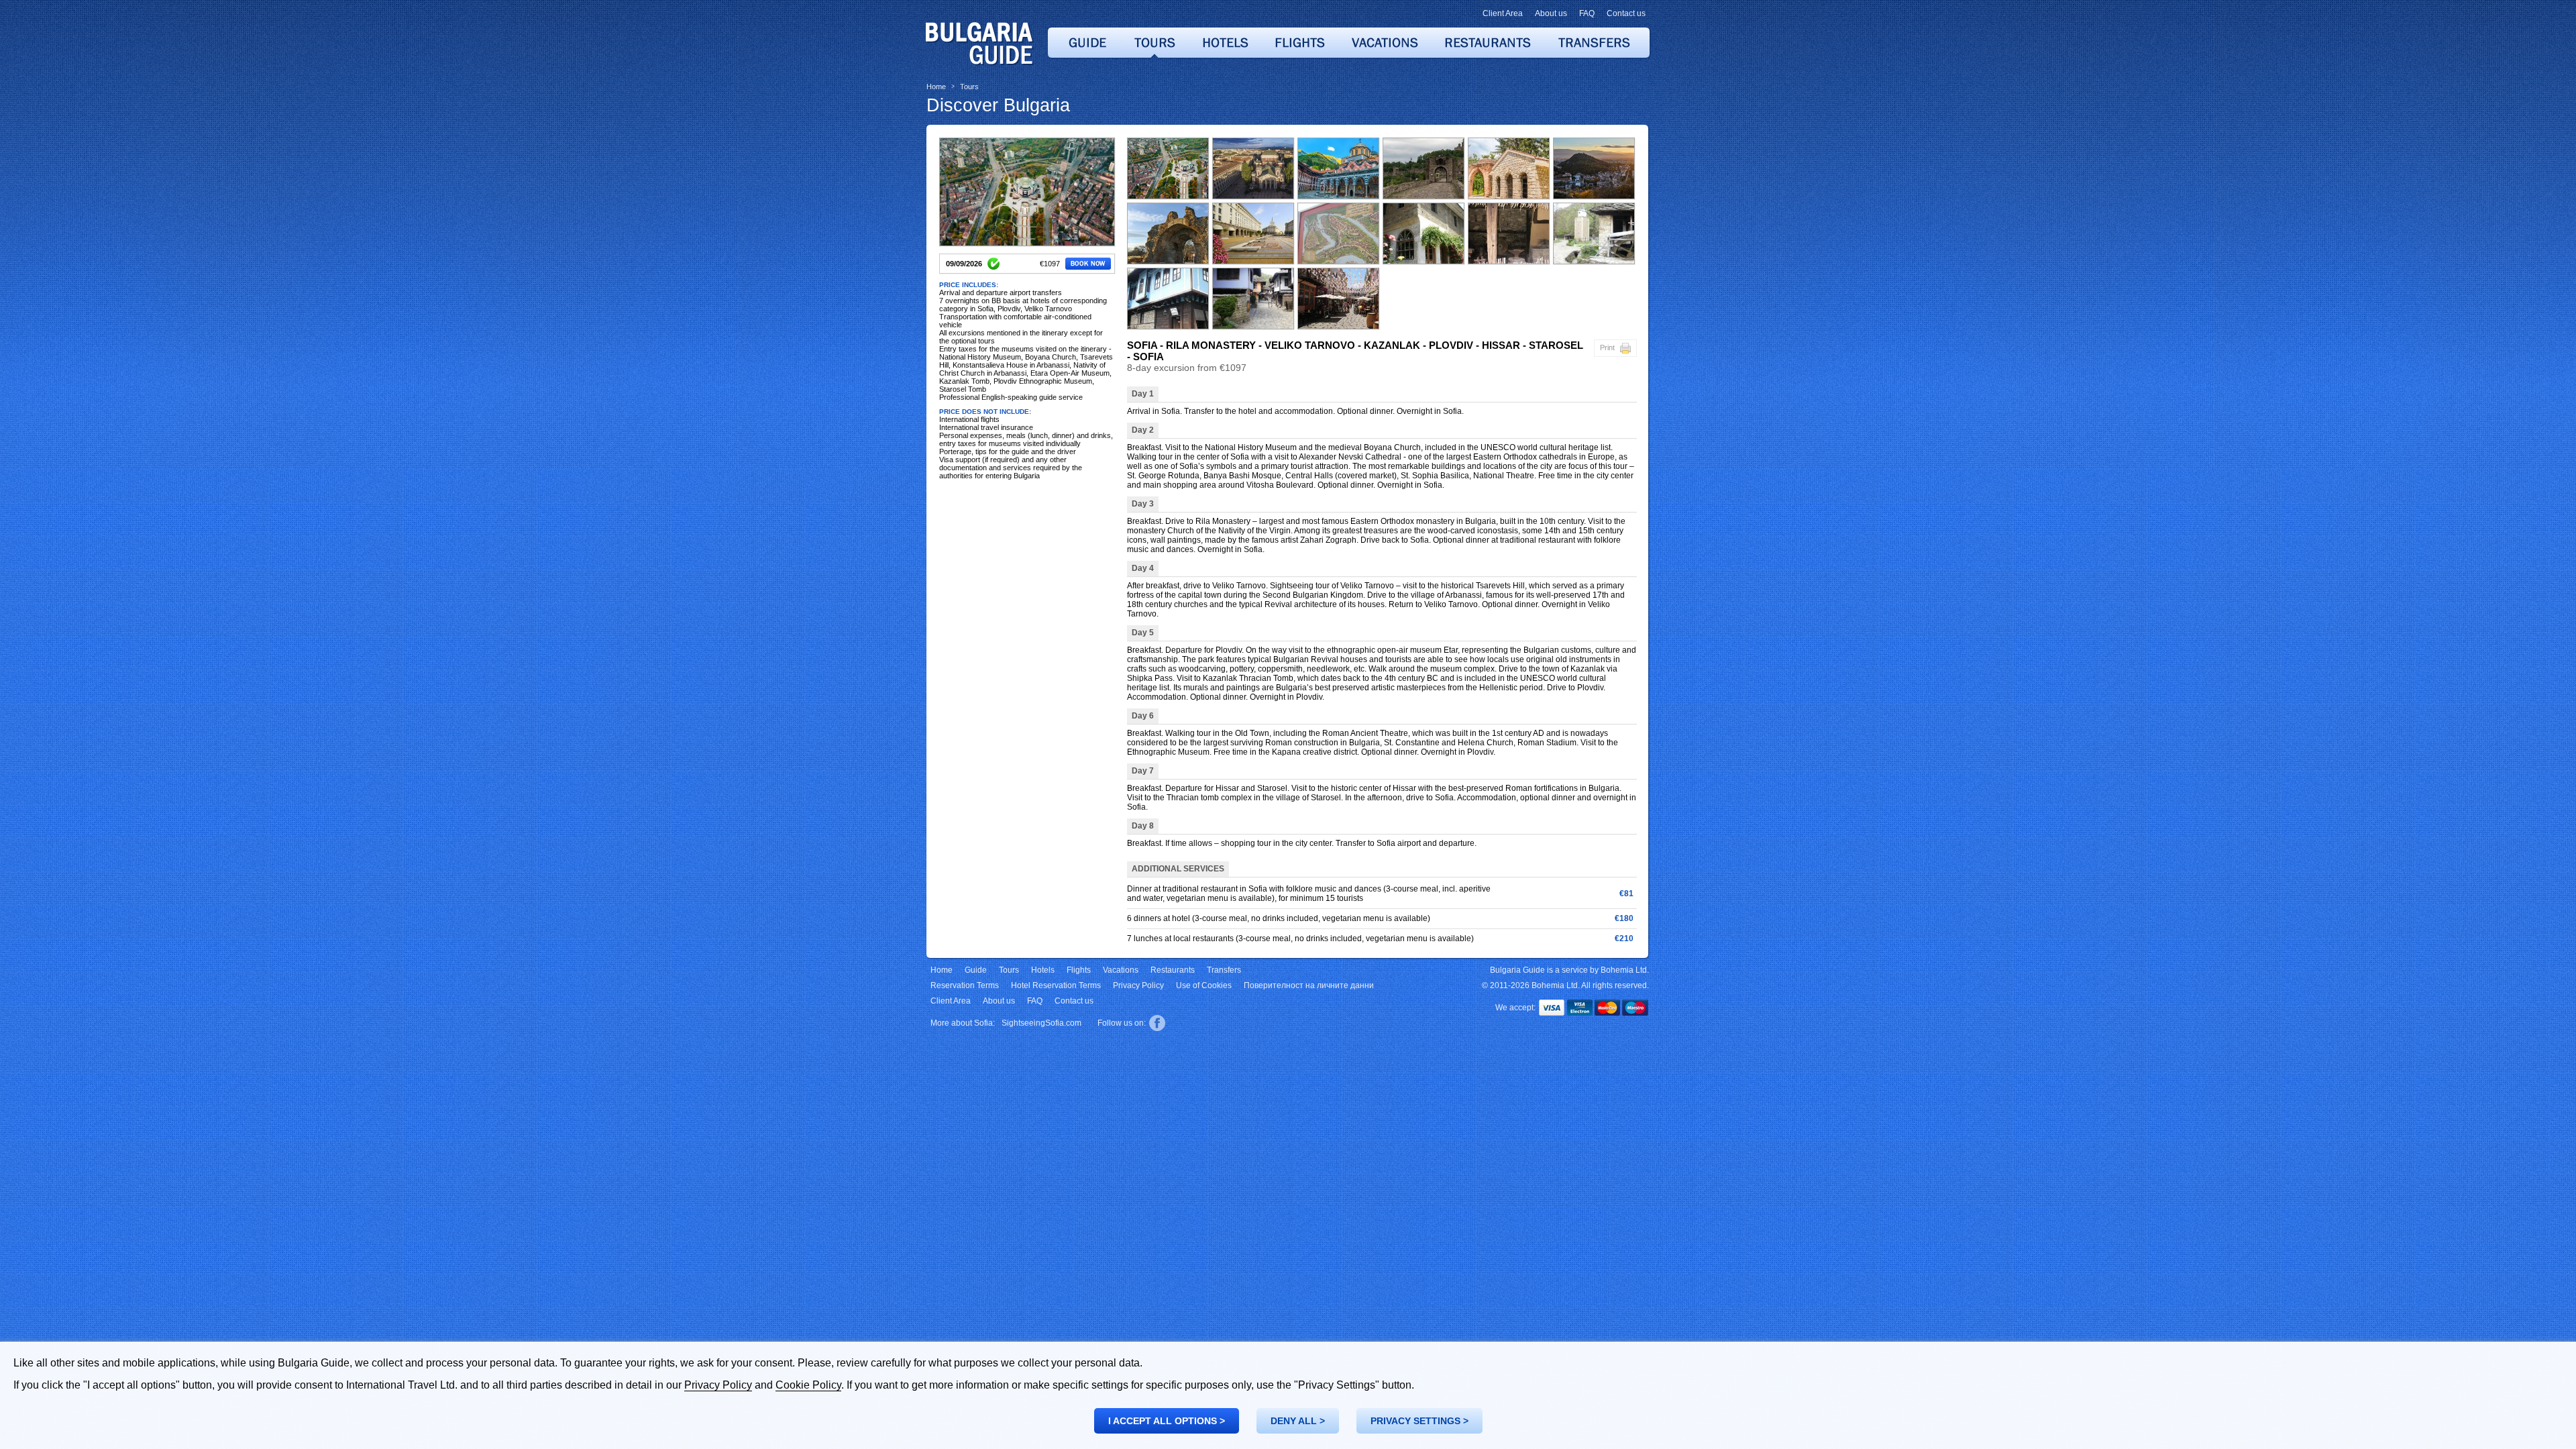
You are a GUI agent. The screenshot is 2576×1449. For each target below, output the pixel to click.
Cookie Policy (808, 1385)
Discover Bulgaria (998, 105)
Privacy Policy (718, 1385)
